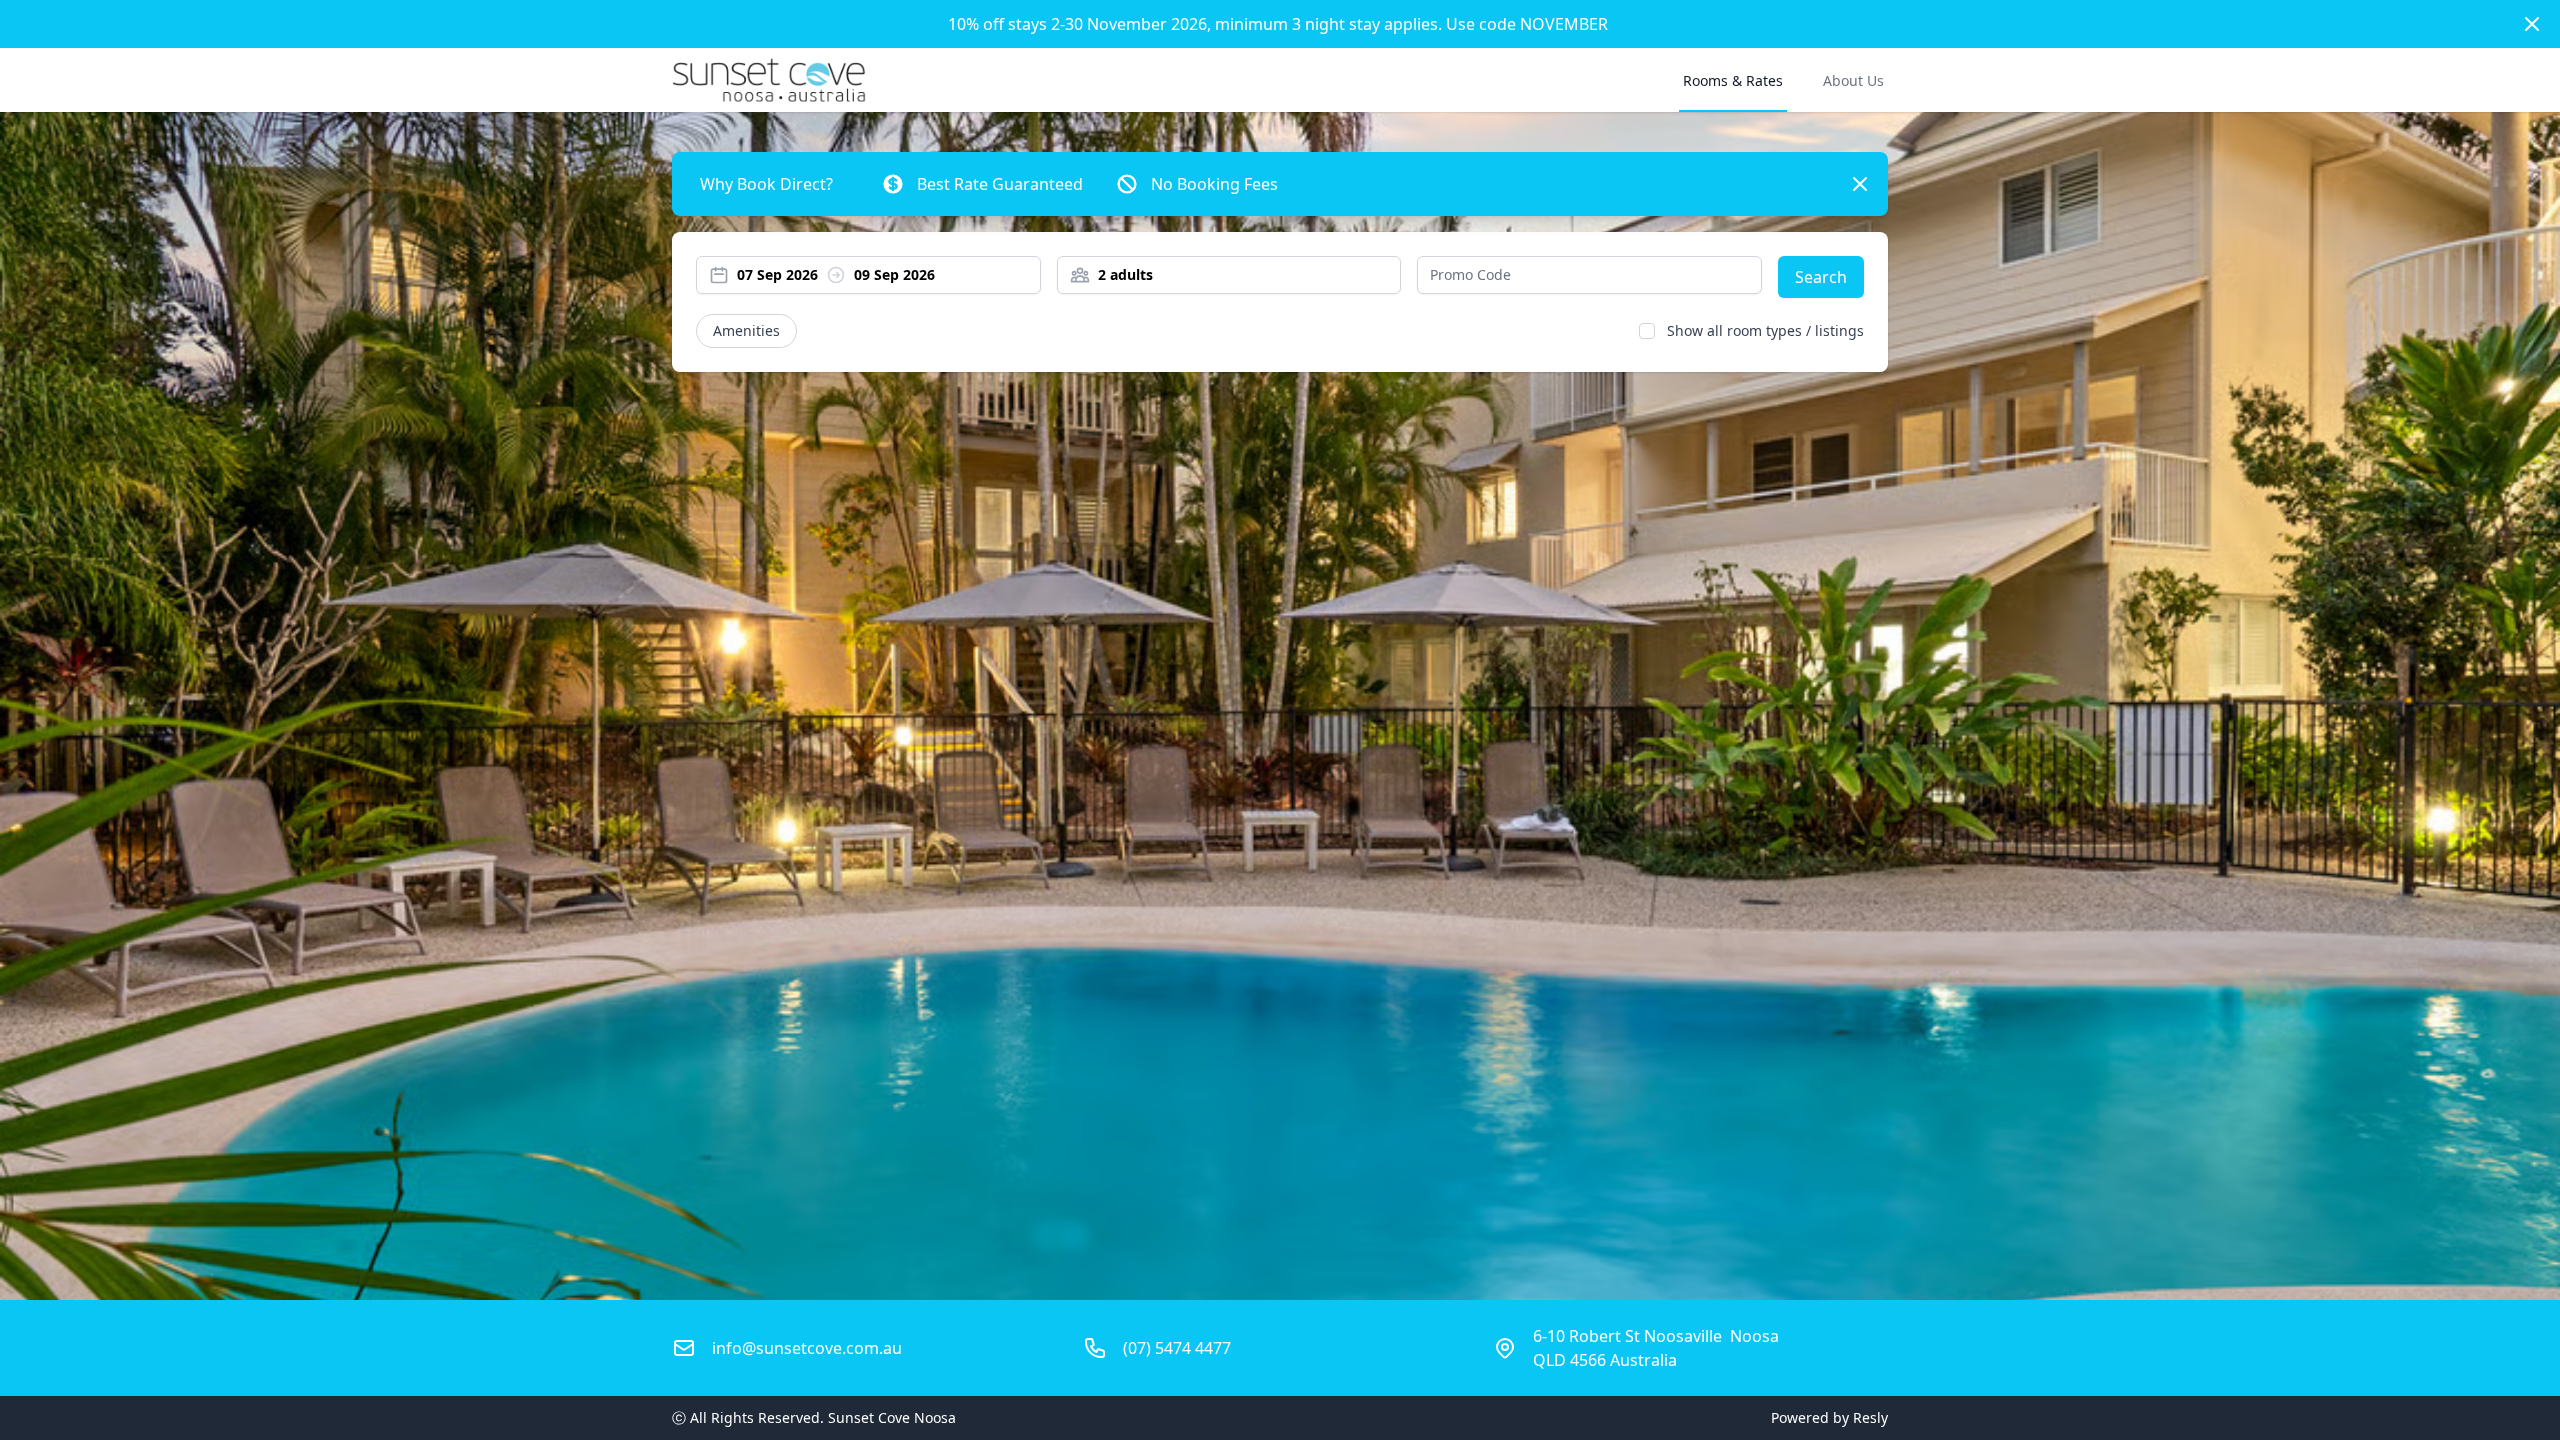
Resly (1870, 1417)
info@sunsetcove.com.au (807, 1348)
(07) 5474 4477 (1177, 1348)
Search (1821, 277)
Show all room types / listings (1765, 330)
